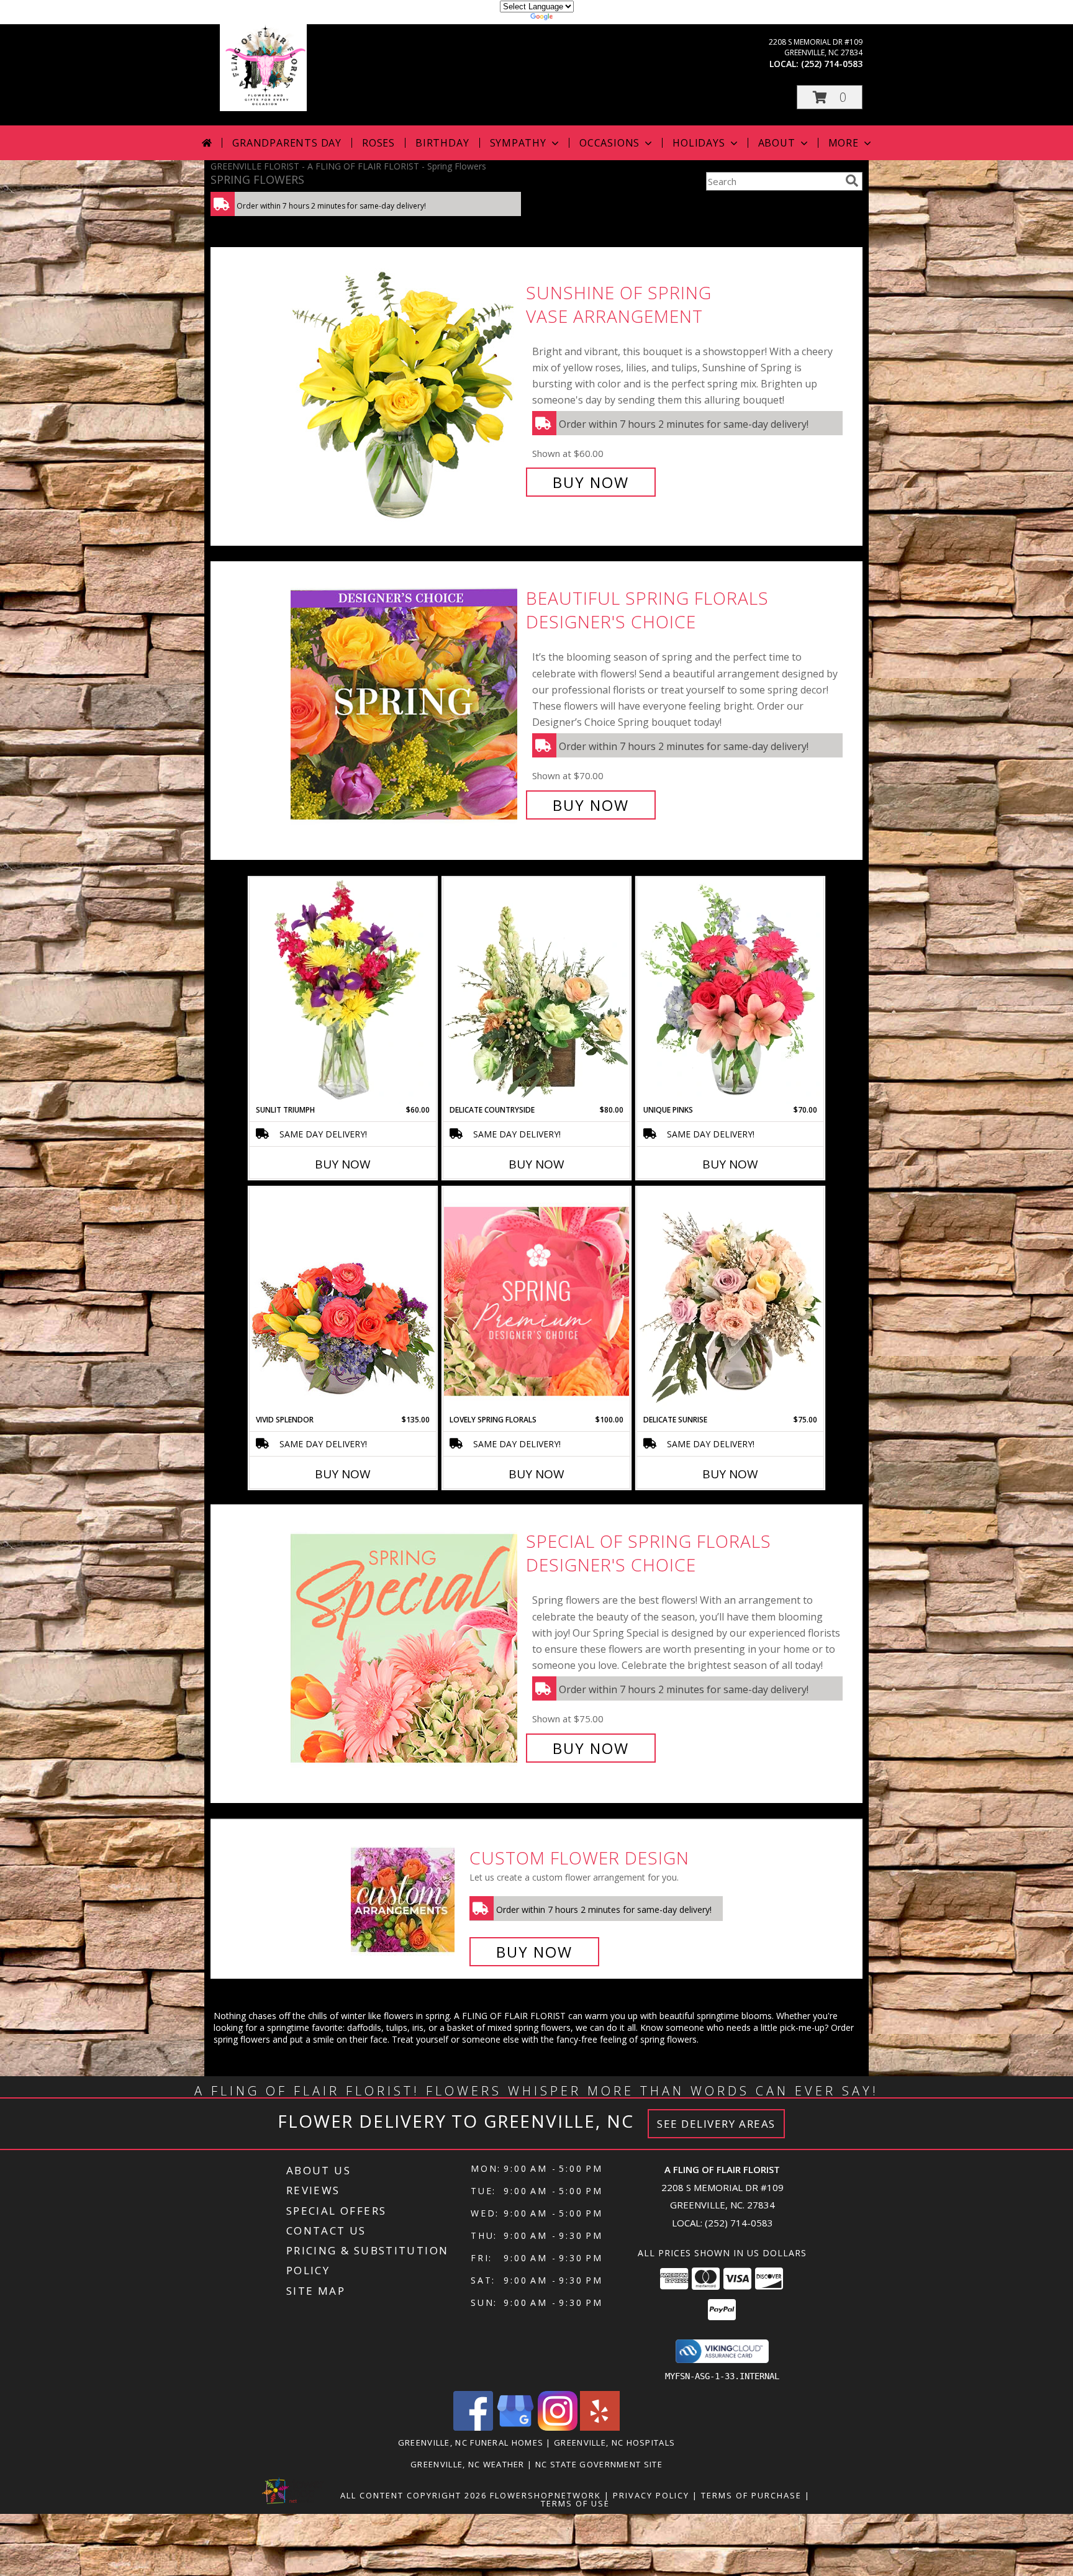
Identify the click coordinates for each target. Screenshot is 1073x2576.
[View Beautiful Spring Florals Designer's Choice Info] (405, 702)
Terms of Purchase (751, 2495)
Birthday (442, 143)
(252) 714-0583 (832, 64)
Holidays (699, 143)
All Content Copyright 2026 (414, 2495)
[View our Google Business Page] (515, 2427)
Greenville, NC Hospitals (614, 2443)
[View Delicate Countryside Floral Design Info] (536, 991)
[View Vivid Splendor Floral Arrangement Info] (343, 1301)
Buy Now (591, 482)
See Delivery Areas (716, 2124)
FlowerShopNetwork (546, 2495)
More (844, 143)
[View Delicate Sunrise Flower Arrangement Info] (730, 1301)
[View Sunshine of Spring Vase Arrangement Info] (405, 388)
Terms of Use (575, 2503)
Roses (378, 143)
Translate (574, 18)
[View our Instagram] (558, 2427)
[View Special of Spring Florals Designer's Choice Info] (405, 1645)
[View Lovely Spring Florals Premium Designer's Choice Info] (536, 1301)
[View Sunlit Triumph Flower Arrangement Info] (343, 991)
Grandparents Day (287, 143)
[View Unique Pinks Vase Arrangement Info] (730, 991)
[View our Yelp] (600, 2427)
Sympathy (518, 143)
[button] (830, 97)
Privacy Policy (651, 2495)
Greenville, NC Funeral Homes (471, 2443)
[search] (852, 181)
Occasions (609, 143)
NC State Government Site (599, 2464)
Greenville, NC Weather (468, 2464)
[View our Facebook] (473, 2427)
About (777, 143)
